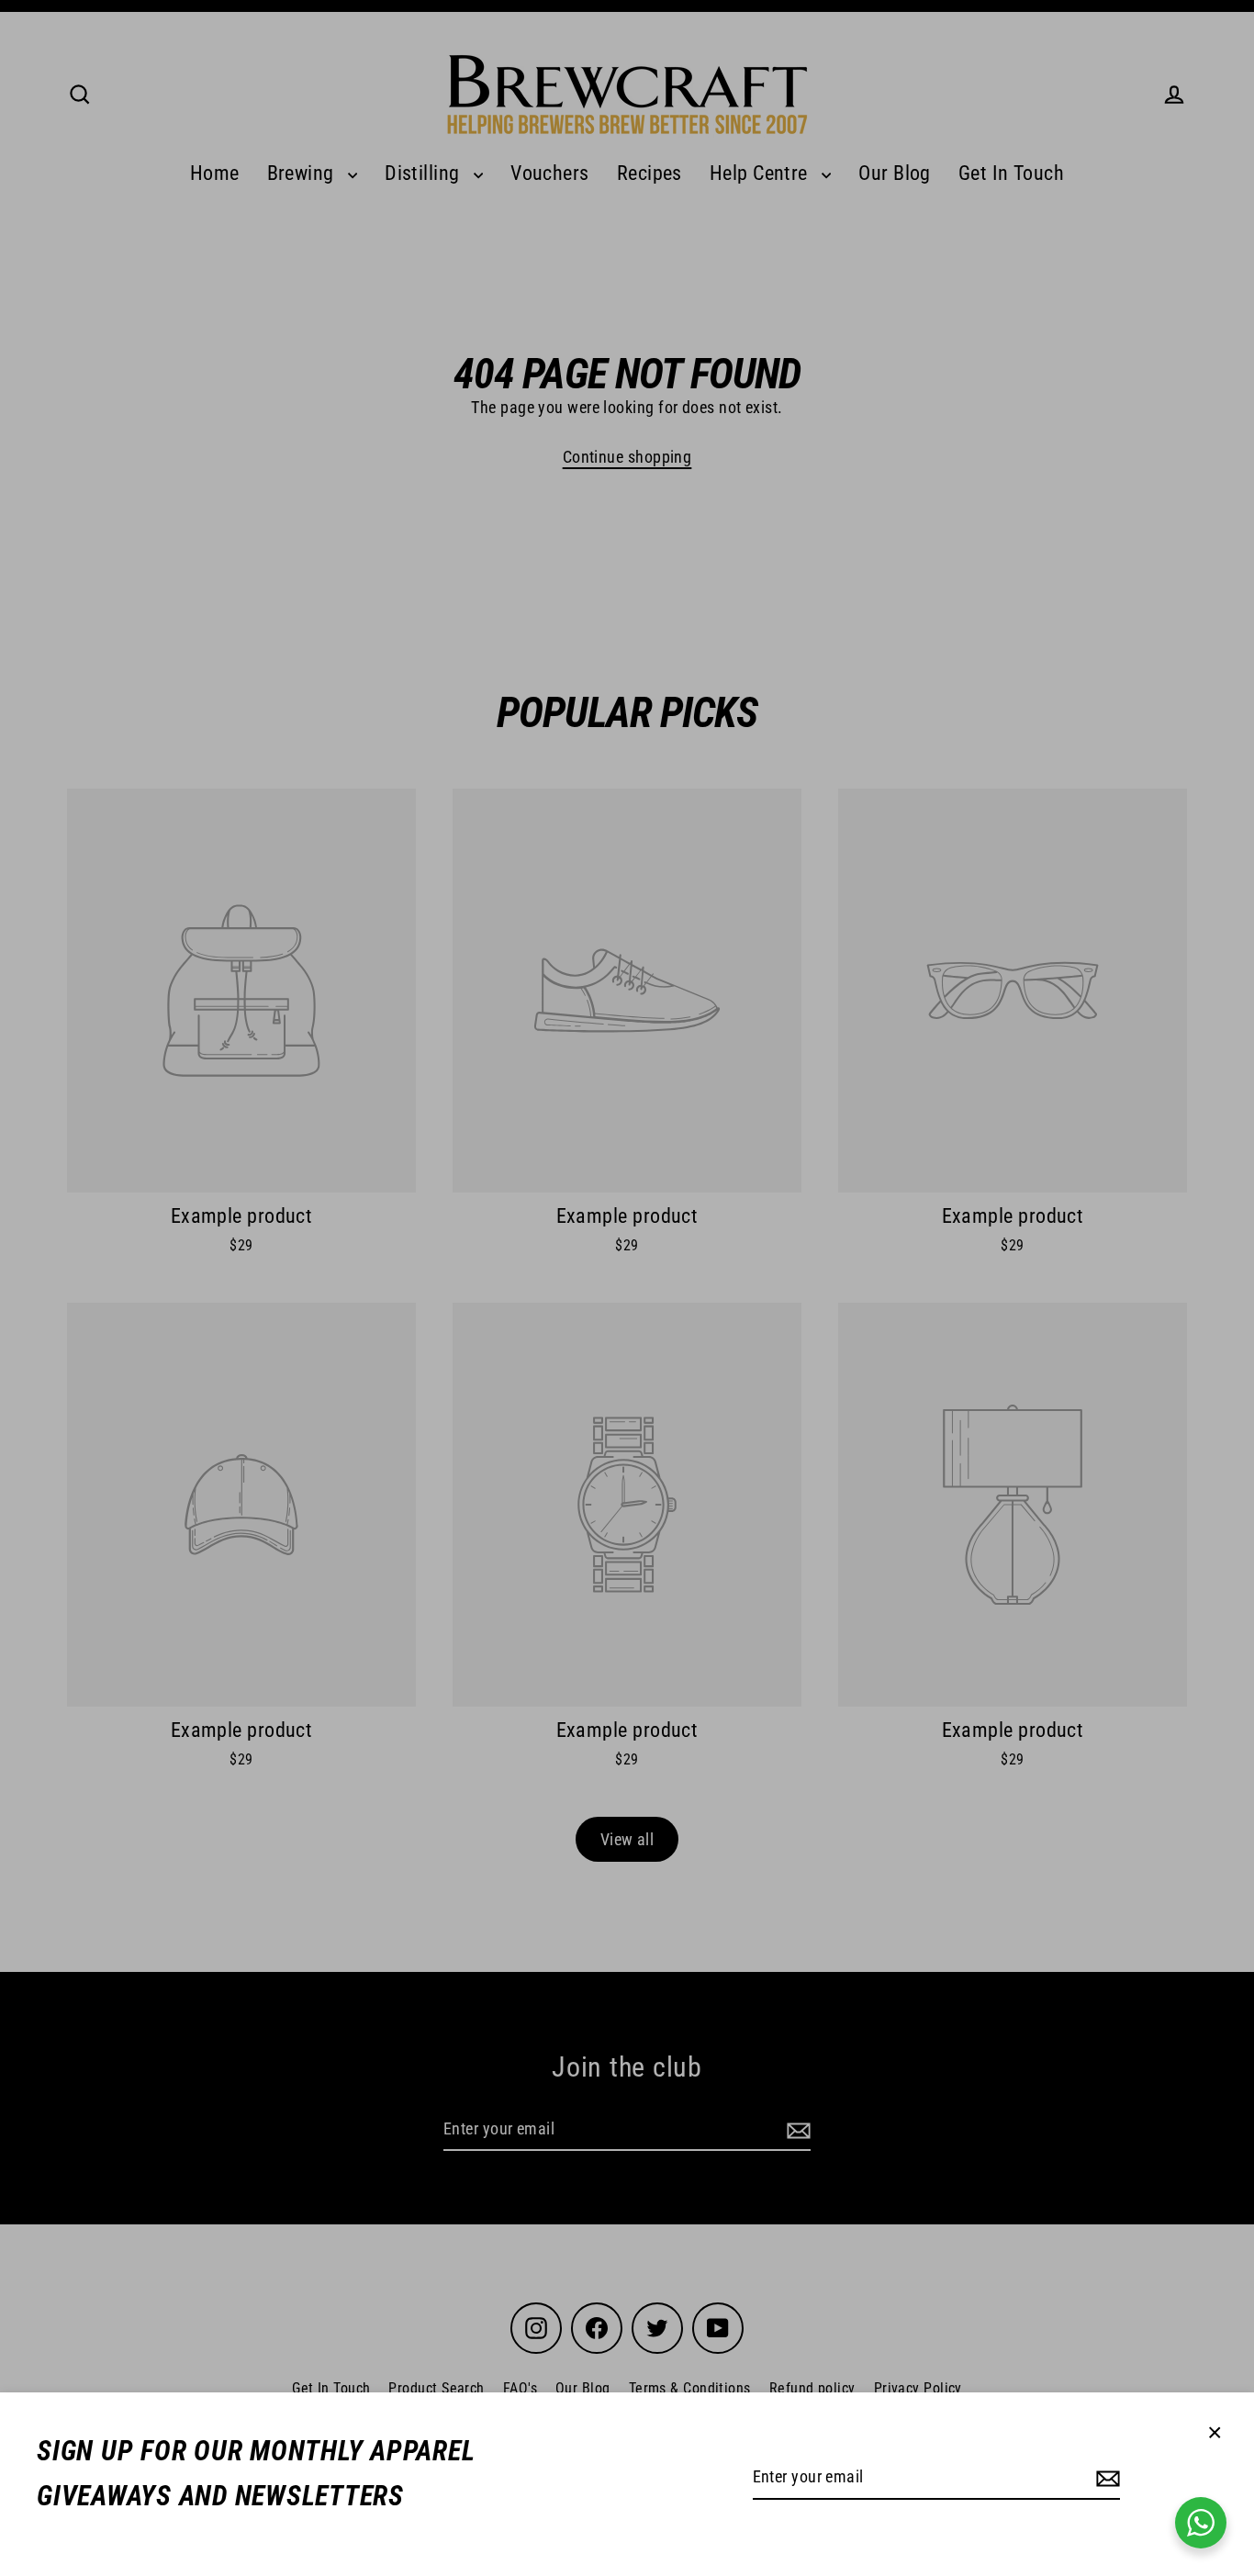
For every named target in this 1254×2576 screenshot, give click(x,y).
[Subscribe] (1105, 2478)
